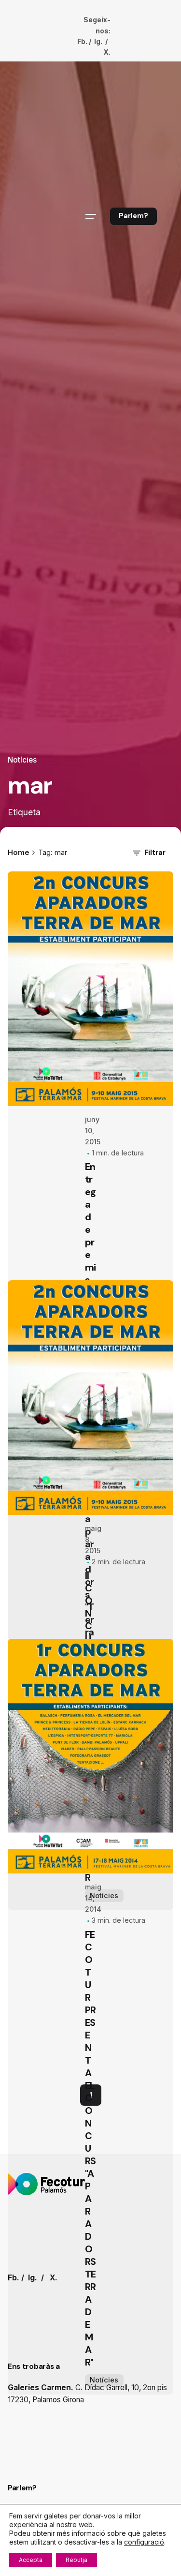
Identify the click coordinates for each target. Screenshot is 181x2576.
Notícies (22, 760)
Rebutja (77, 2560)
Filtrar (155, 853)
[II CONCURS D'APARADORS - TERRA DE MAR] (90, 1860)
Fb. (82, 41)
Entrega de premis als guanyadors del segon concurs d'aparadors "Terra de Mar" (90, 1431)
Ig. (98, 41)
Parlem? (133, 216)
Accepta (31, 2560)
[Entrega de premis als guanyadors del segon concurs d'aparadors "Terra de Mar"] (90, 989)
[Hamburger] (91, 216)
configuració (144, 2542)
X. (107, 52)
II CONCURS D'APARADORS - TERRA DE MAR (90, 2189)
